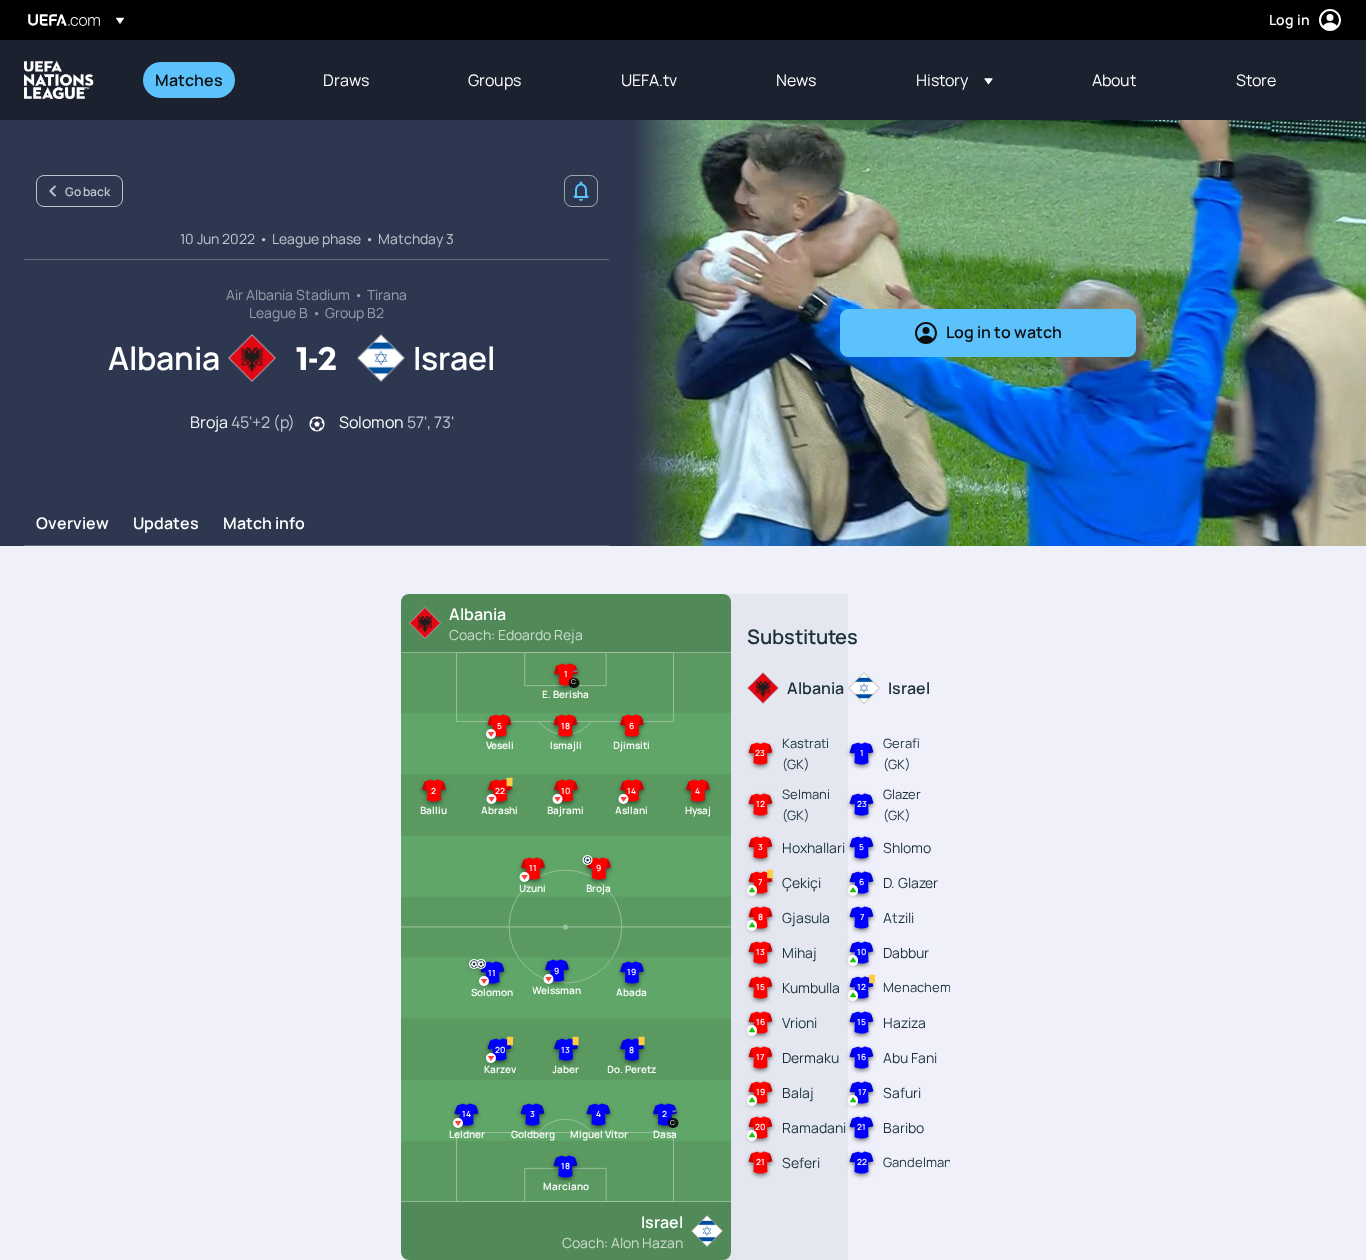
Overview (72, 524)
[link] (189, 80)
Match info (264, 524)
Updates (166, 524)
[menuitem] (214, 80)
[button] (954, 80)
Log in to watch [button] (1004, 332)
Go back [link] (87, 191)
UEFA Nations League (59, 80)
